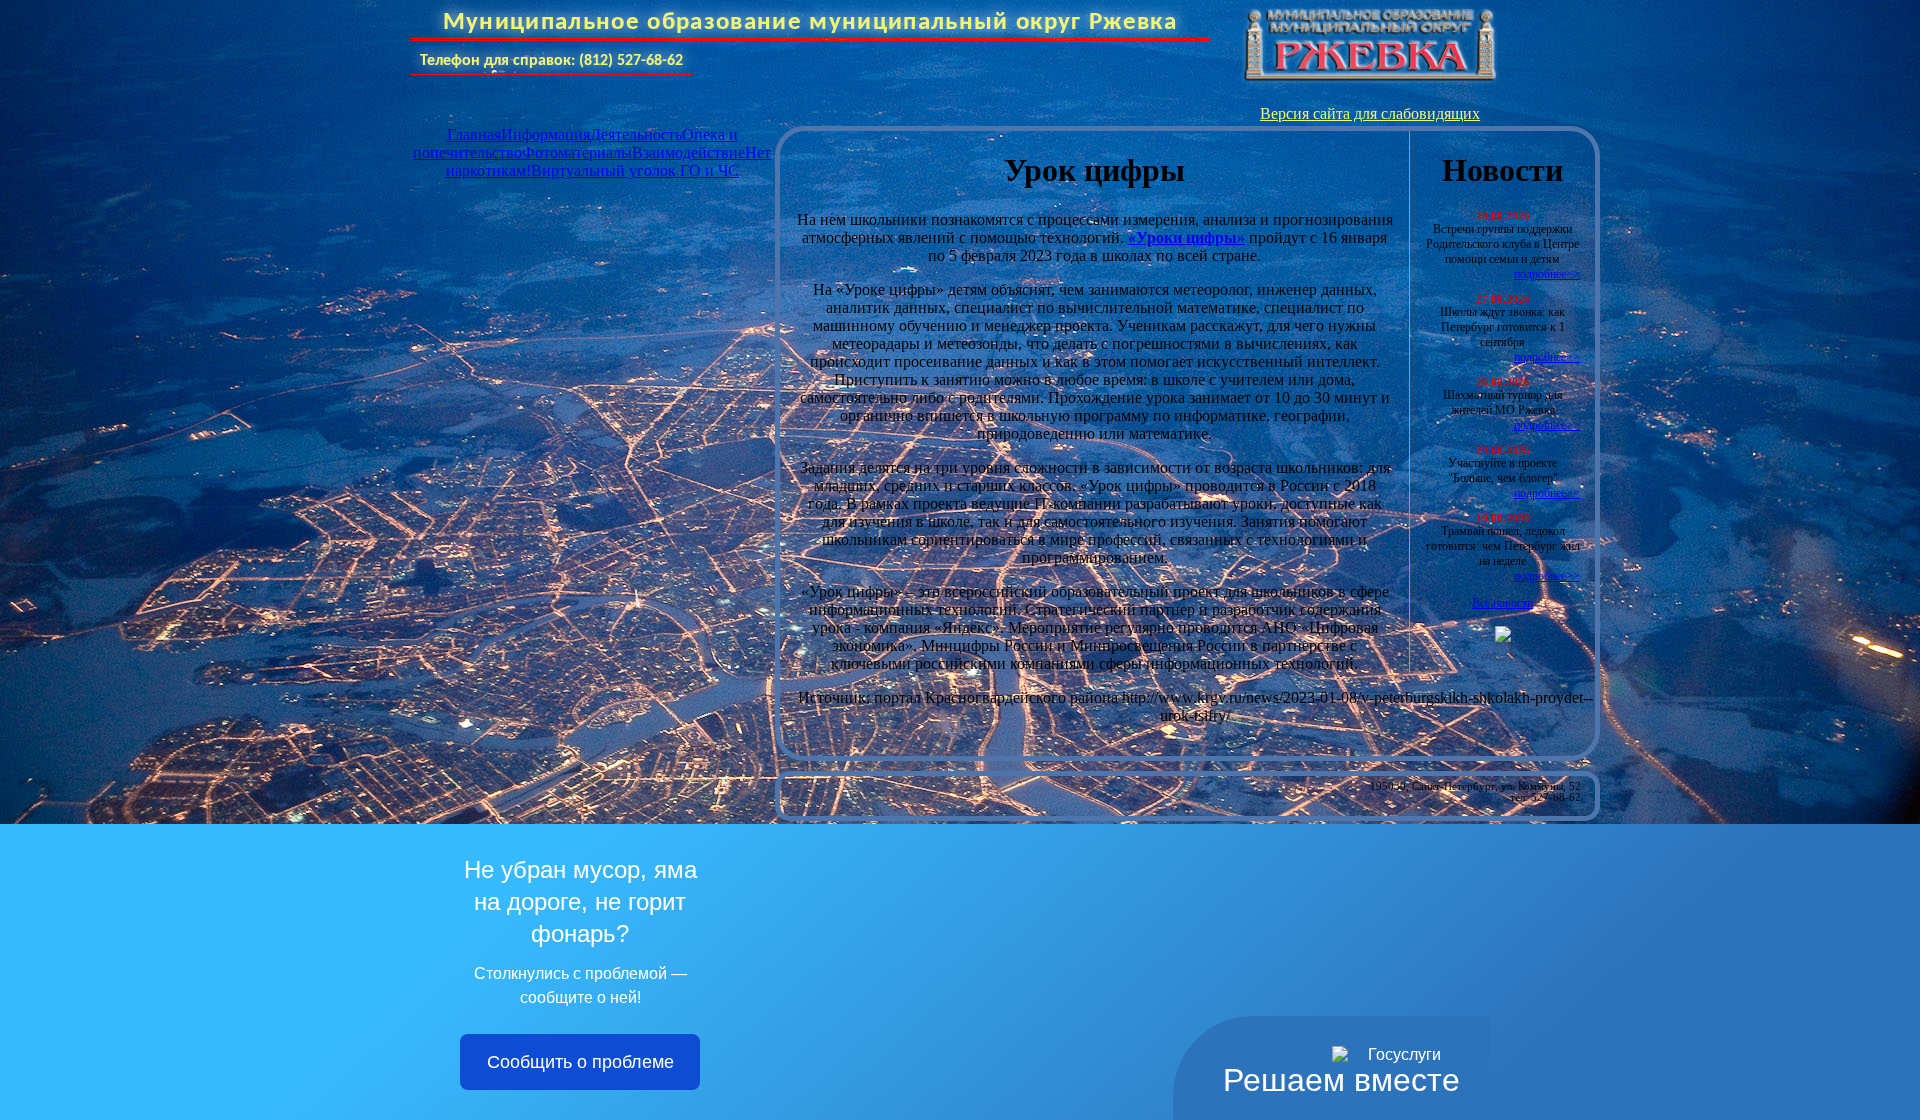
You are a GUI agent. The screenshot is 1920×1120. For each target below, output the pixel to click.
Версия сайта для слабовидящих (1370, 113)
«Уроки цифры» (1186, 237)
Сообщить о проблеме (580, 1062)
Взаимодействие (688, 152)
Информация (545, 134)
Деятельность (636, 134)
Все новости (1502, 603)
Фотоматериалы (577, 152)
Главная (474, 134)
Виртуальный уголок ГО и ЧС (635, 170)
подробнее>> (1547, 274)
